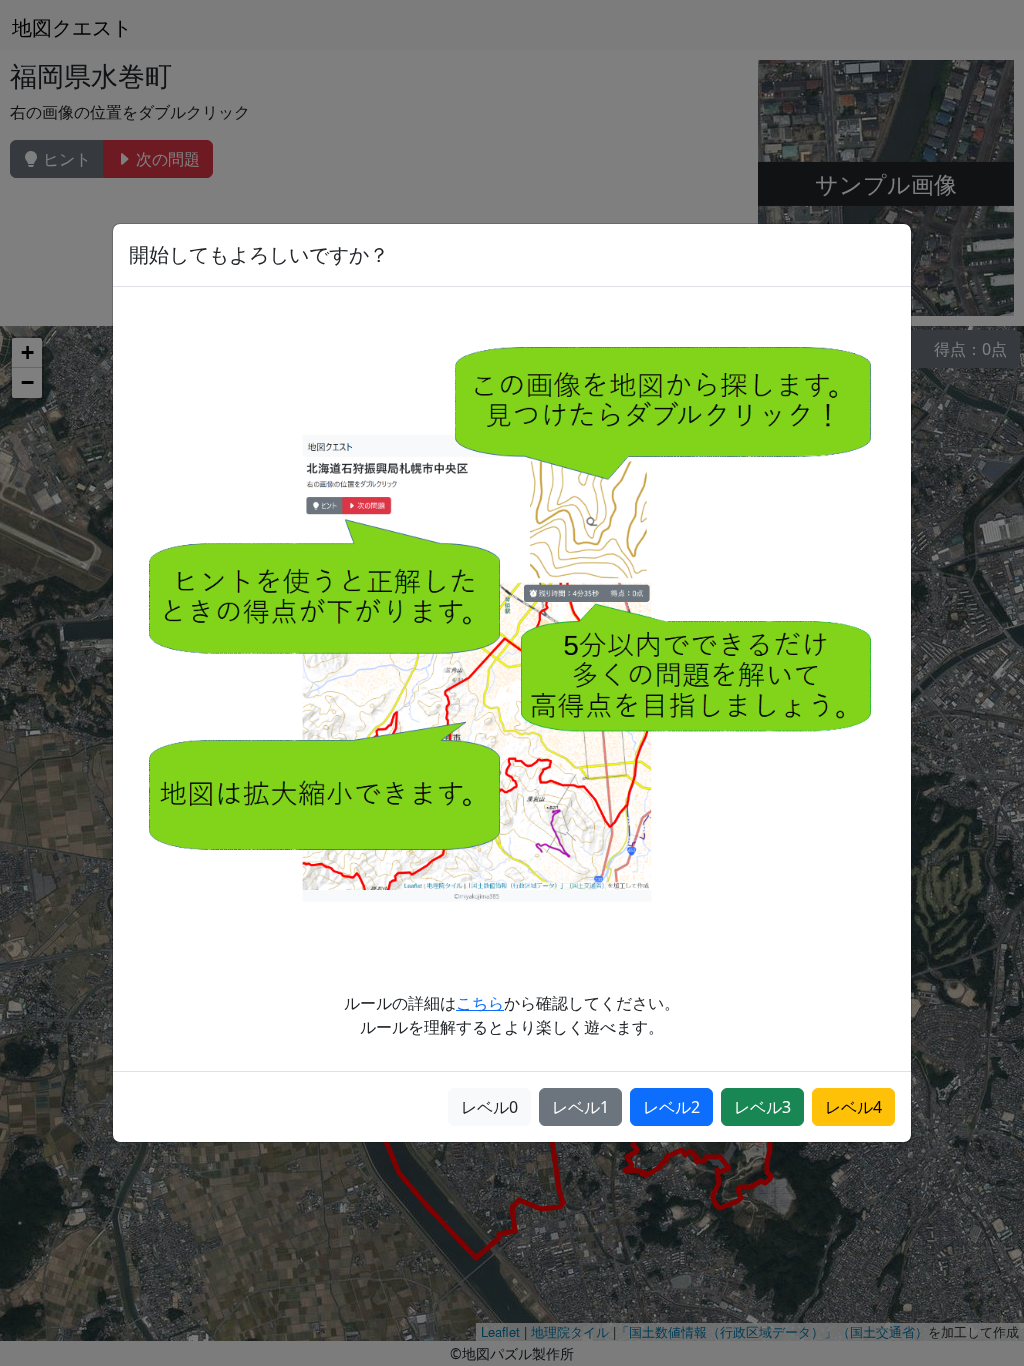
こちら (480, 1003)
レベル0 (489, 1107)
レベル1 (580, 1107)
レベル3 (762, 1107)
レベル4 (853, 1107)
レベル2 (671, 1107)
